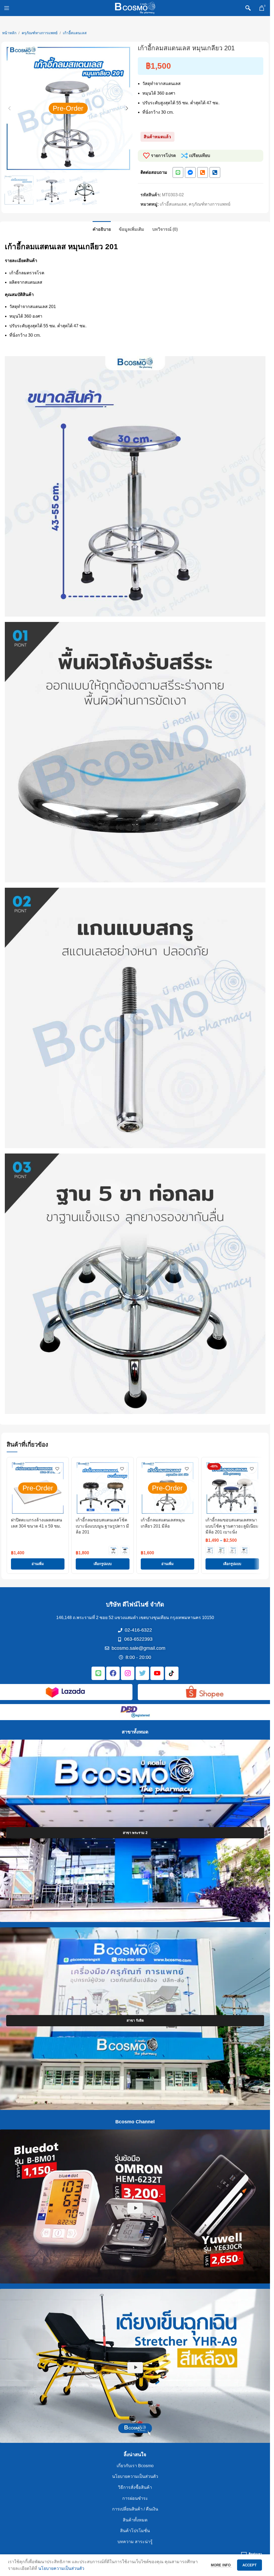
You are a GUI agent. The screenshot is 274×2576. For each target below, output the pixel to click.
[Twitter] (142, 1673)
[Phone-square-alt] (203, 172)
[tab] (102, 229)
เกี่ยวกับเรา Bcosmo (135, 2466)
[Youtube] (157, 1673)
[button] (9, 108)
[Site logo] (135, 8)
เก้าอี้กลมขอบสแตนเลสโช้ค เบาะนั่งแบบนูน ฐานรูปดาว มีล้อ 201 (102, 1526)
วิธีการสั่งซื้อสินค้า (135, 2487)
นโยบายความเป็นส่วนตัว (135, 2477)
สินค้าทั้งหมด (135, 2520)
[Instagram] (128, 1673)
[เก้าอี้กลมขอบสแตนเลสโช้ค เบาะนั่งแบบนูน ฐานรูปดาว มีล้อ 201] (102, 1488)
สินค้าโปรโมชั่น (135, 2531)
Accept (250, 2565)
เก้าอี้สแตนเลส (75, 33)
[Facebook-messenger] (190, 172)
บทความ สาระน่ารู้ (135, 2542)
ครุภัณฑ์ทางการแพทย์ (40, 33)
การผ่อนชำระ (135, 2498)
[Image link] (65, 1692)
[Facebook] (113, 1673)
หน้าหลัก (9, 33)
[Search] (248, 8)
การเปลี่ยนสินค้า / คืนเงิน (135, 2509)
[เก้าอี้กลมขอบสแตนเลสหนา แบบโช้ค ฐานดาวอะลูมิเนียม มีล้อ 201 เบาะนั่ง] (232, 1488)
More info (221, 2565)
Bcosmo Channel (135, 2122)
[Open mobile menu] (7, 8)
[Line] (178, 172)
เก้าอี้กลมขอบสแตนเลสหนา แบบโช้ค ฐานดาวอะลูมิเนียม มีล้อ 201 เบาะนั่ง (232, 1526)
